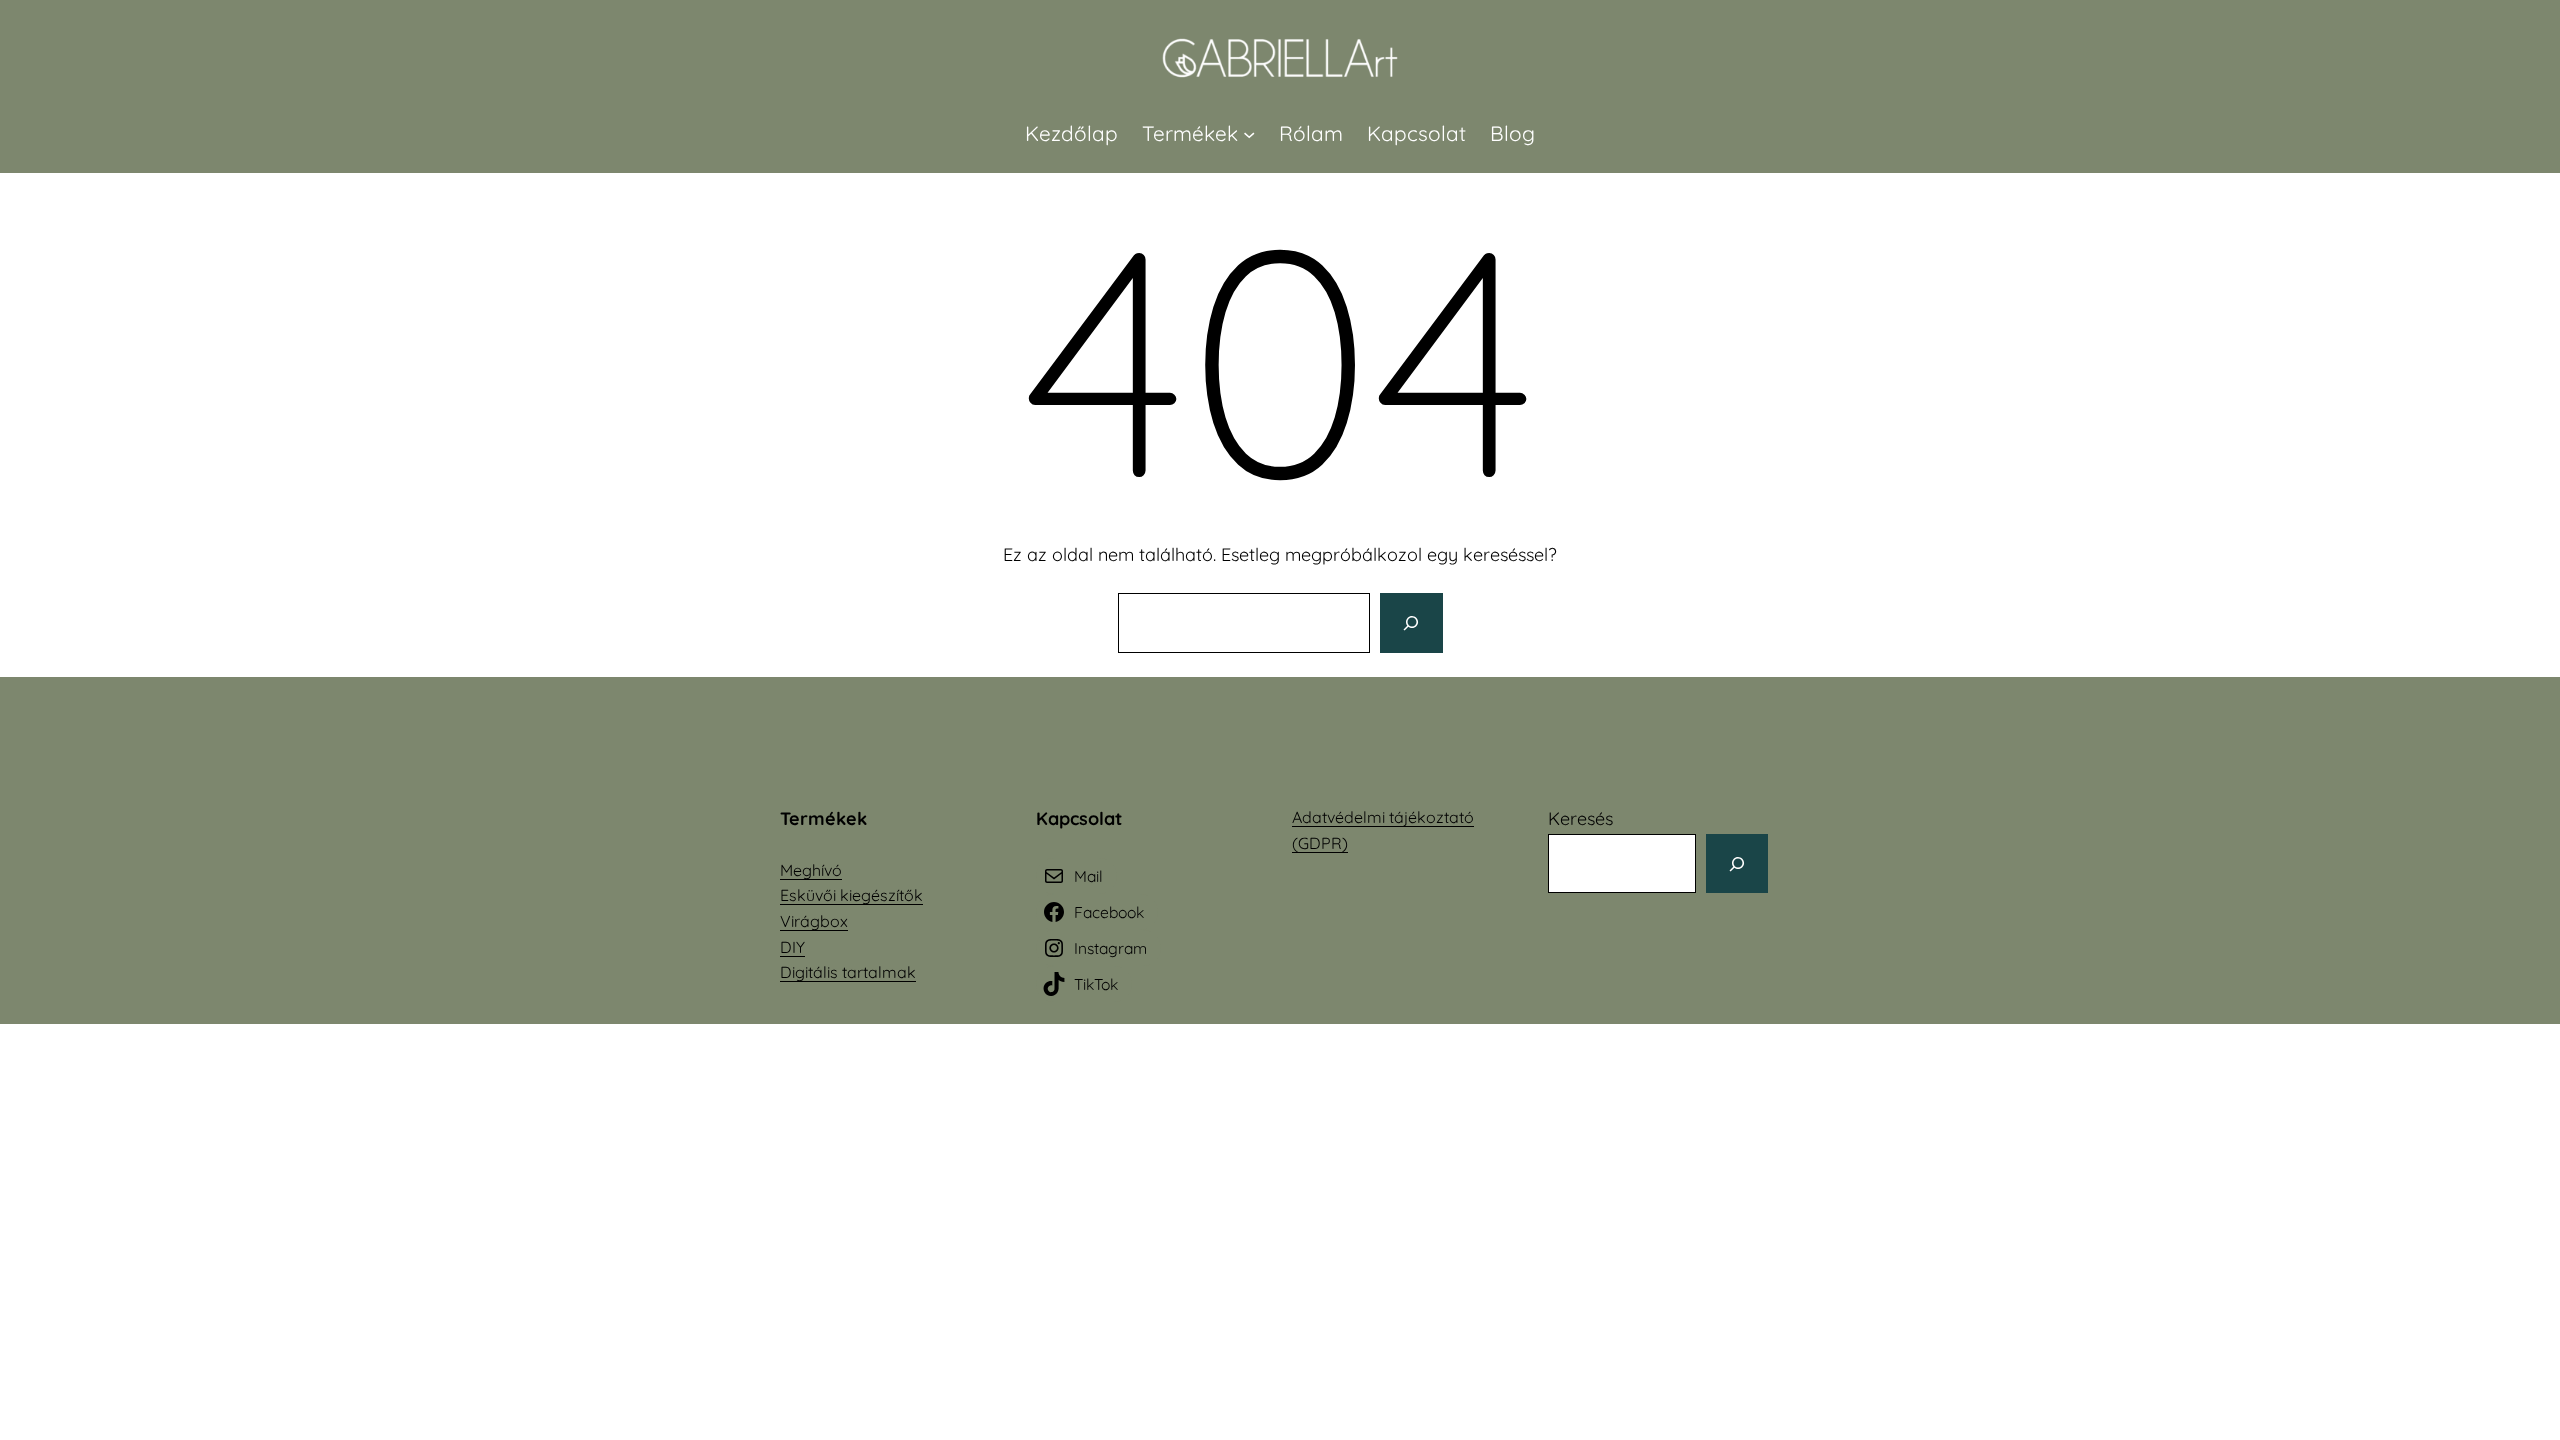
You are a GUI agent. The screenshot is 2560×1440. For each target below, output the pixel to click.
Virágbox (814, 921)
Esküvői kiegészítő (847, 895)
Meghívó (811, 870)
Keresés (1580, 818)
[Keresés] (1411, 623)
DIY (792, 947)
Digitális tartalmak (848, 972)
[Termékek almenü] (1249, 133)
